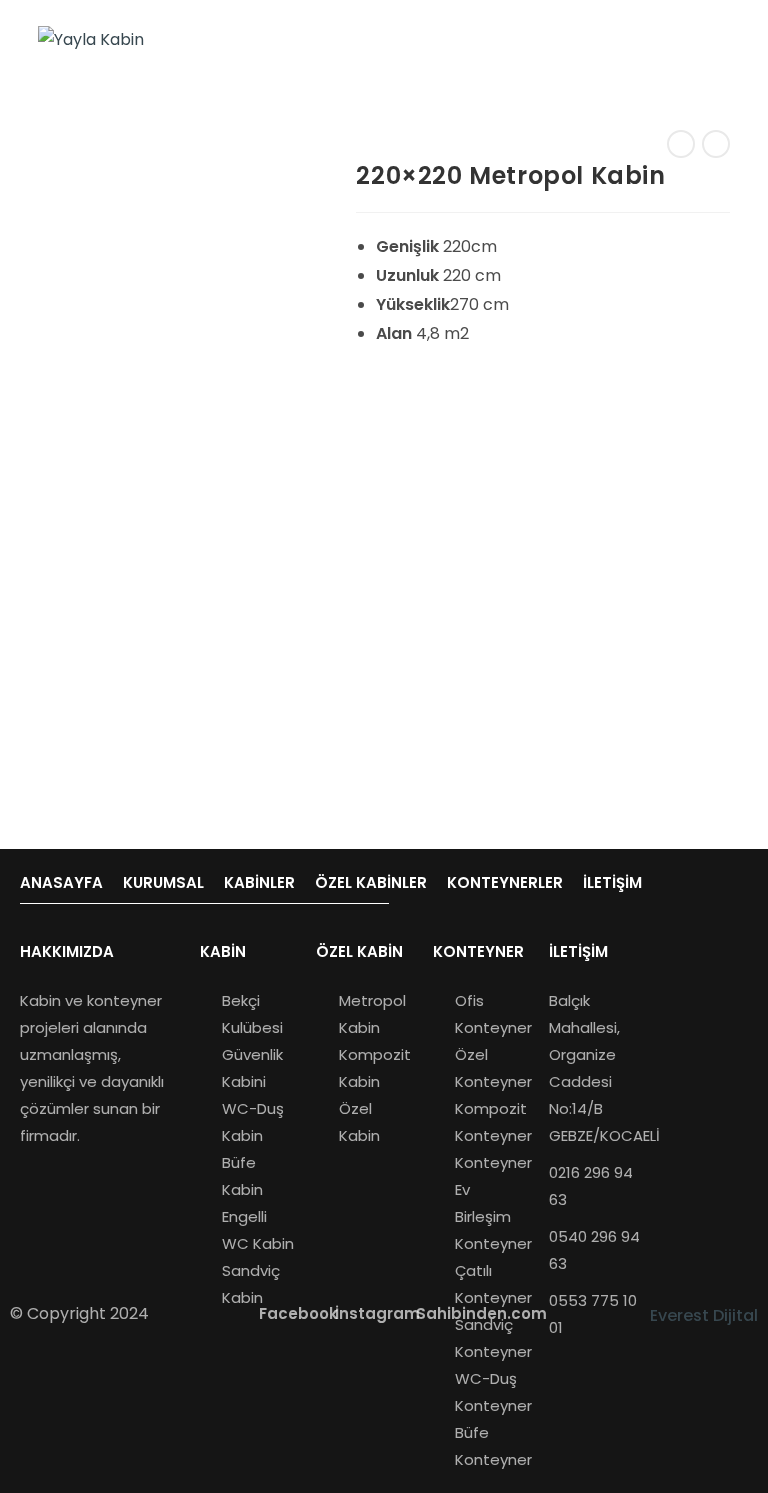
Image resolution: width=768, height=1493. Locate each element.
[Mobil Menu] (723, 39)
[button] (67, 951)
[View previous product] (681, 144)
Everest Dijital (704, 1315)
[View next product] (716, 144)
